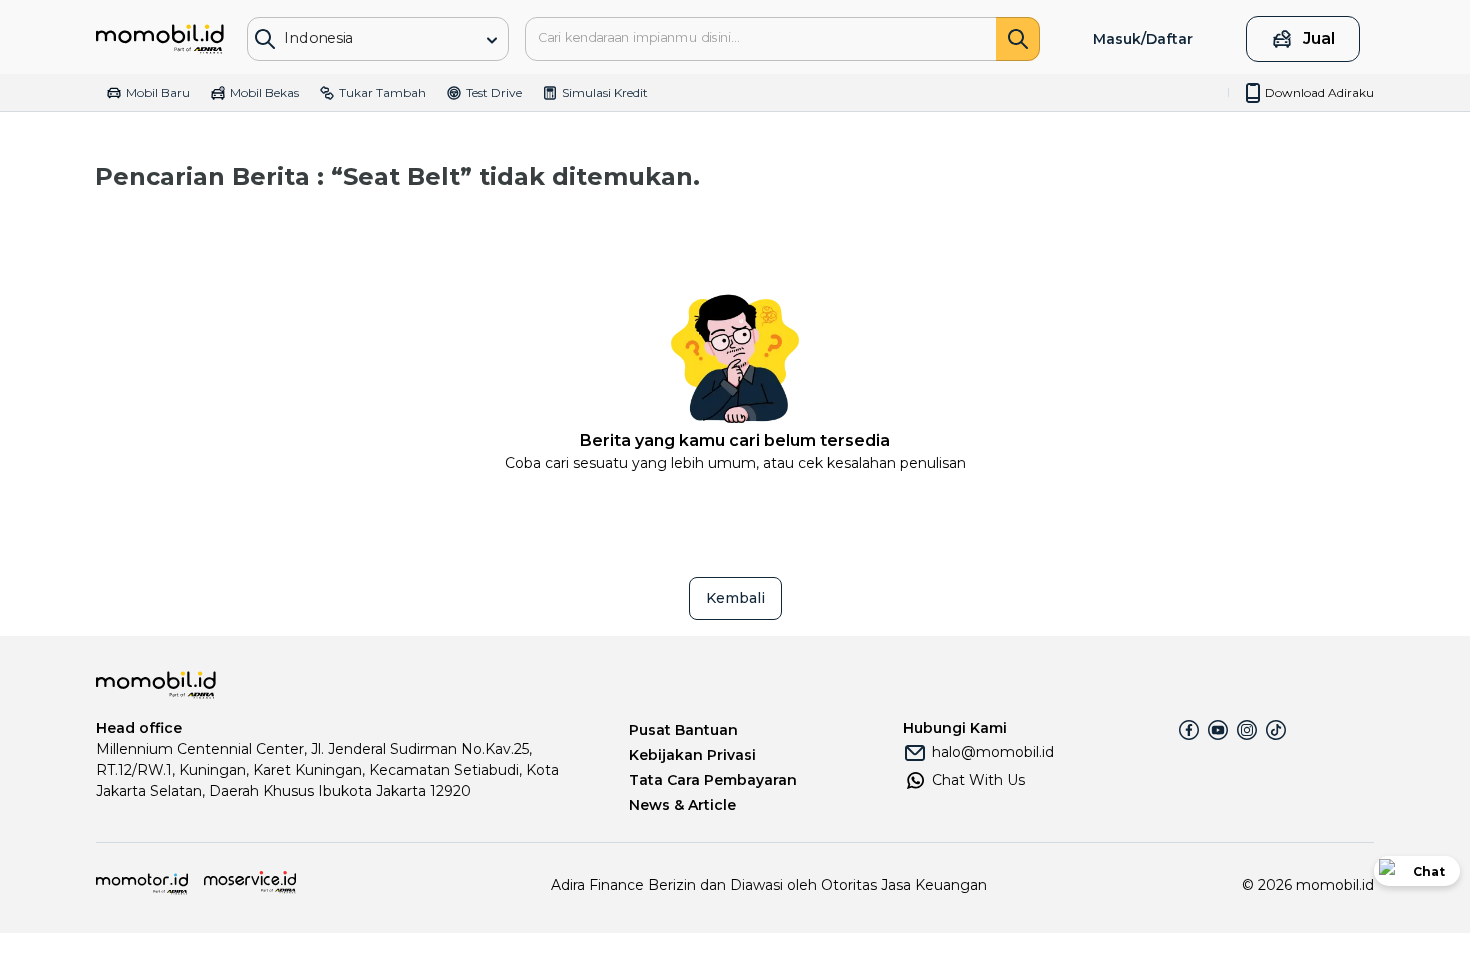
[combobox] (363, 37)
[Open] (492, 40)
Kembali (735, 598)
